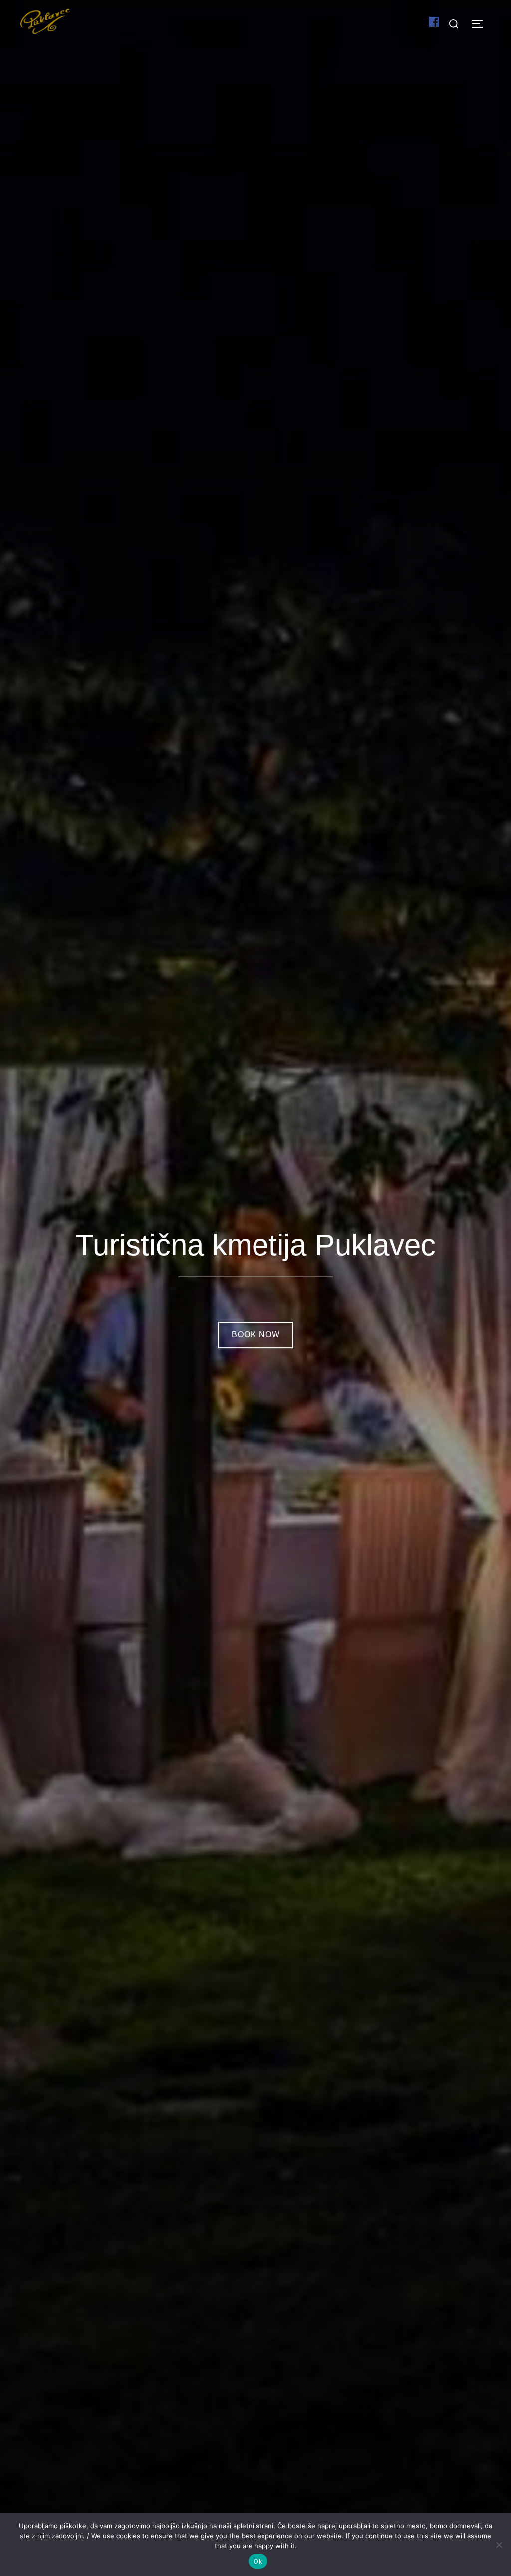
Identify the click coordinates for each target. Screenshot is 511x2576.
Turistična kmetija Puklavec (255, 1245)
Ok (258, 2561)
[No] (499, 2545)
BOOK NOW (256, 1335)
